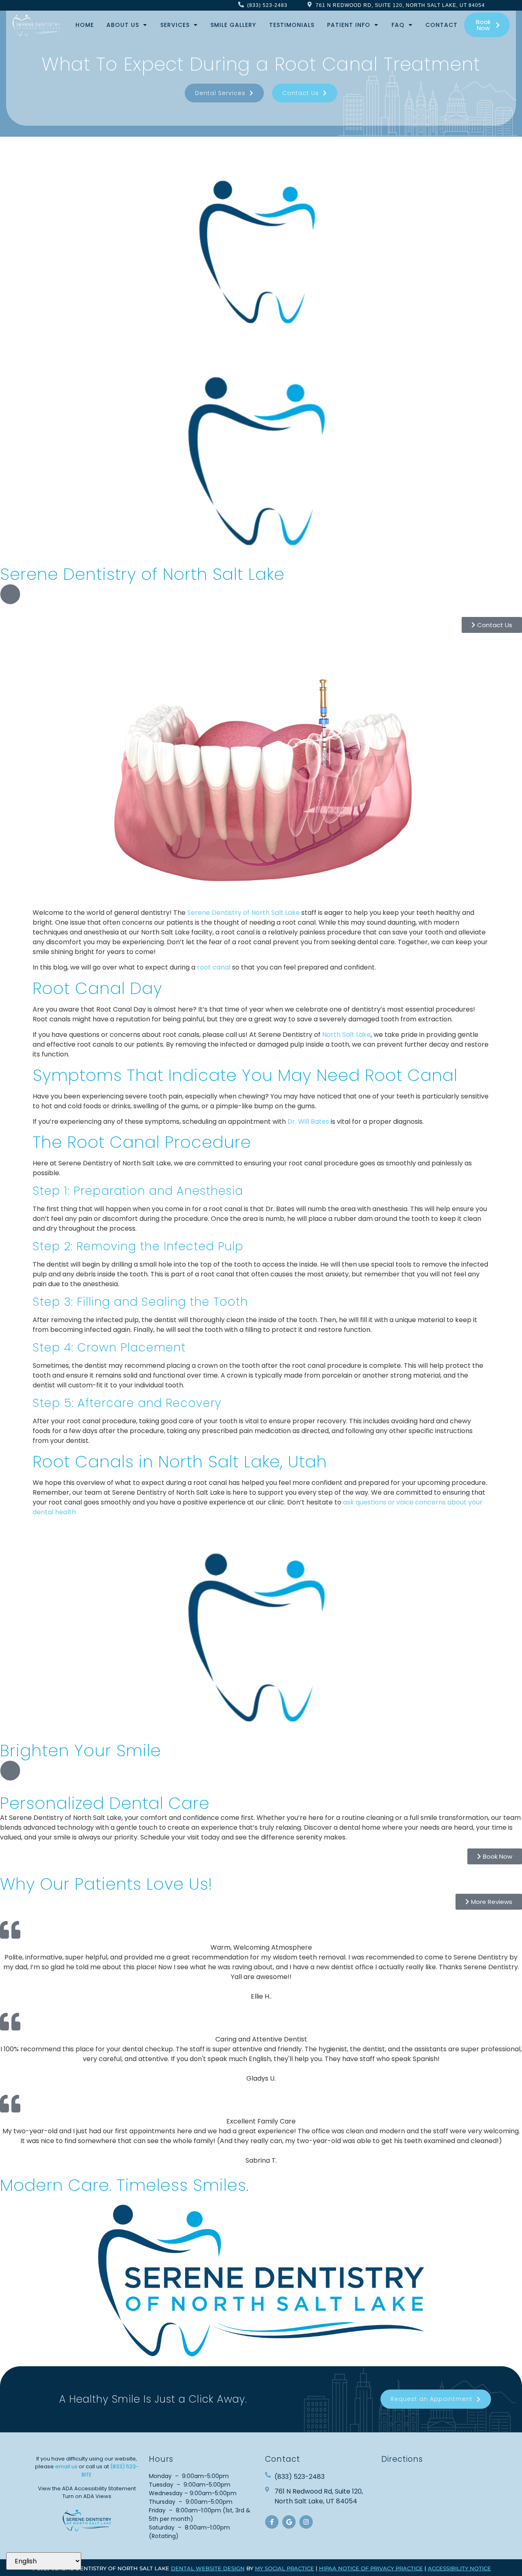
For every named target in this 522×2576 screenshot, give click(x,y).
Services (175, 25)
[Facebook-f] (272, 2522)
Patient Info (349, 25)
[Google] (289, 2522)
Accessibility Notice (459, 2568)
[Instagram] (306, 2522)
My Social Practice (284, 2568)
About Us (123, 25)
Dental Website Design (208, 2568)
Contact (441, 25)
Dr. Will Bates (308, 1122)
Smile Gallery (233, 25)
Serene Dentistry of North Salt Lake (243, 913)
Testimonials (292, 25)
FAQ (398, 25)
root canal (214, 967)
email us (66, 2466)
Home (85, 25)
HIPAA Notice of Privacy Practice (371, 2568)
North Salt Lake (346, 1035)
